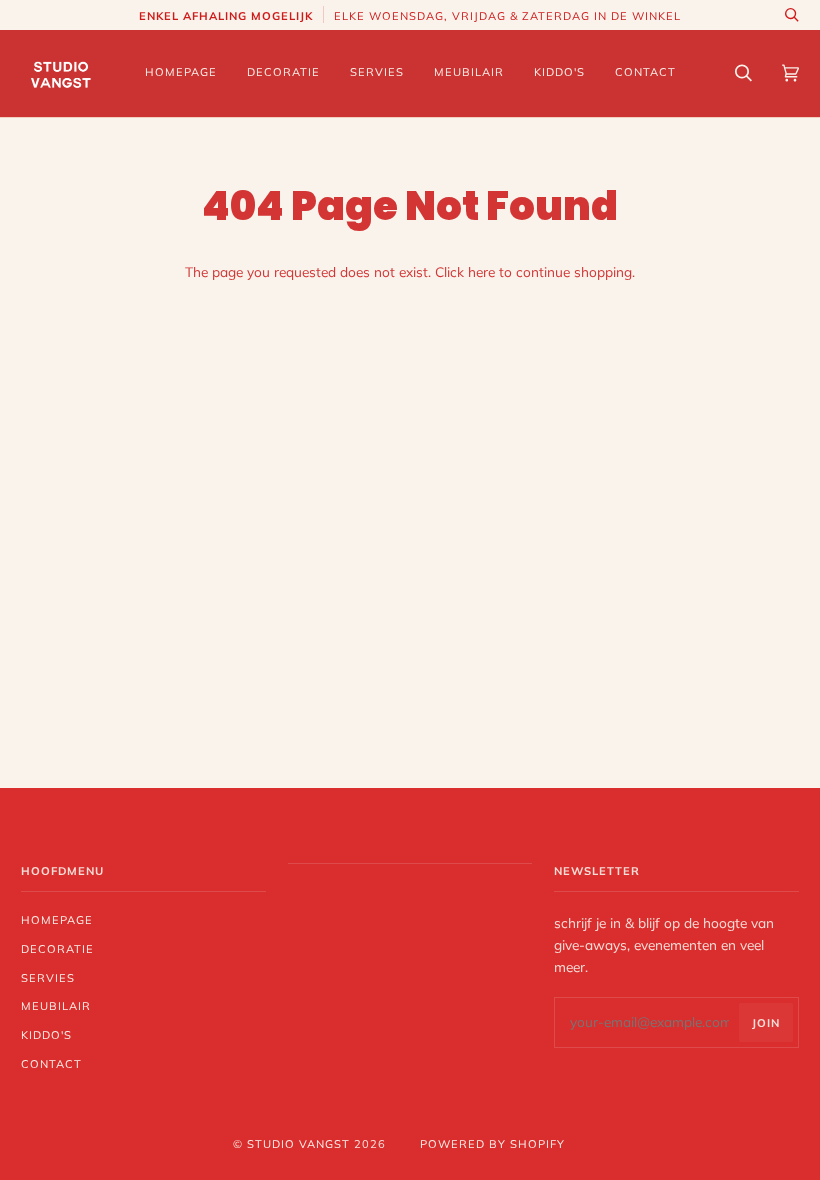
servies (48, 978)
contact (51, 1064)
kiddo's (46, 1035)
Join (766, 1023)
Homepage (57, 920)
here (481, 271)
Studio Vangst (298, 1144)
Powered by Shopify (492, 1144)
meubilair (56, 1006)
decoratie (57, 949)
